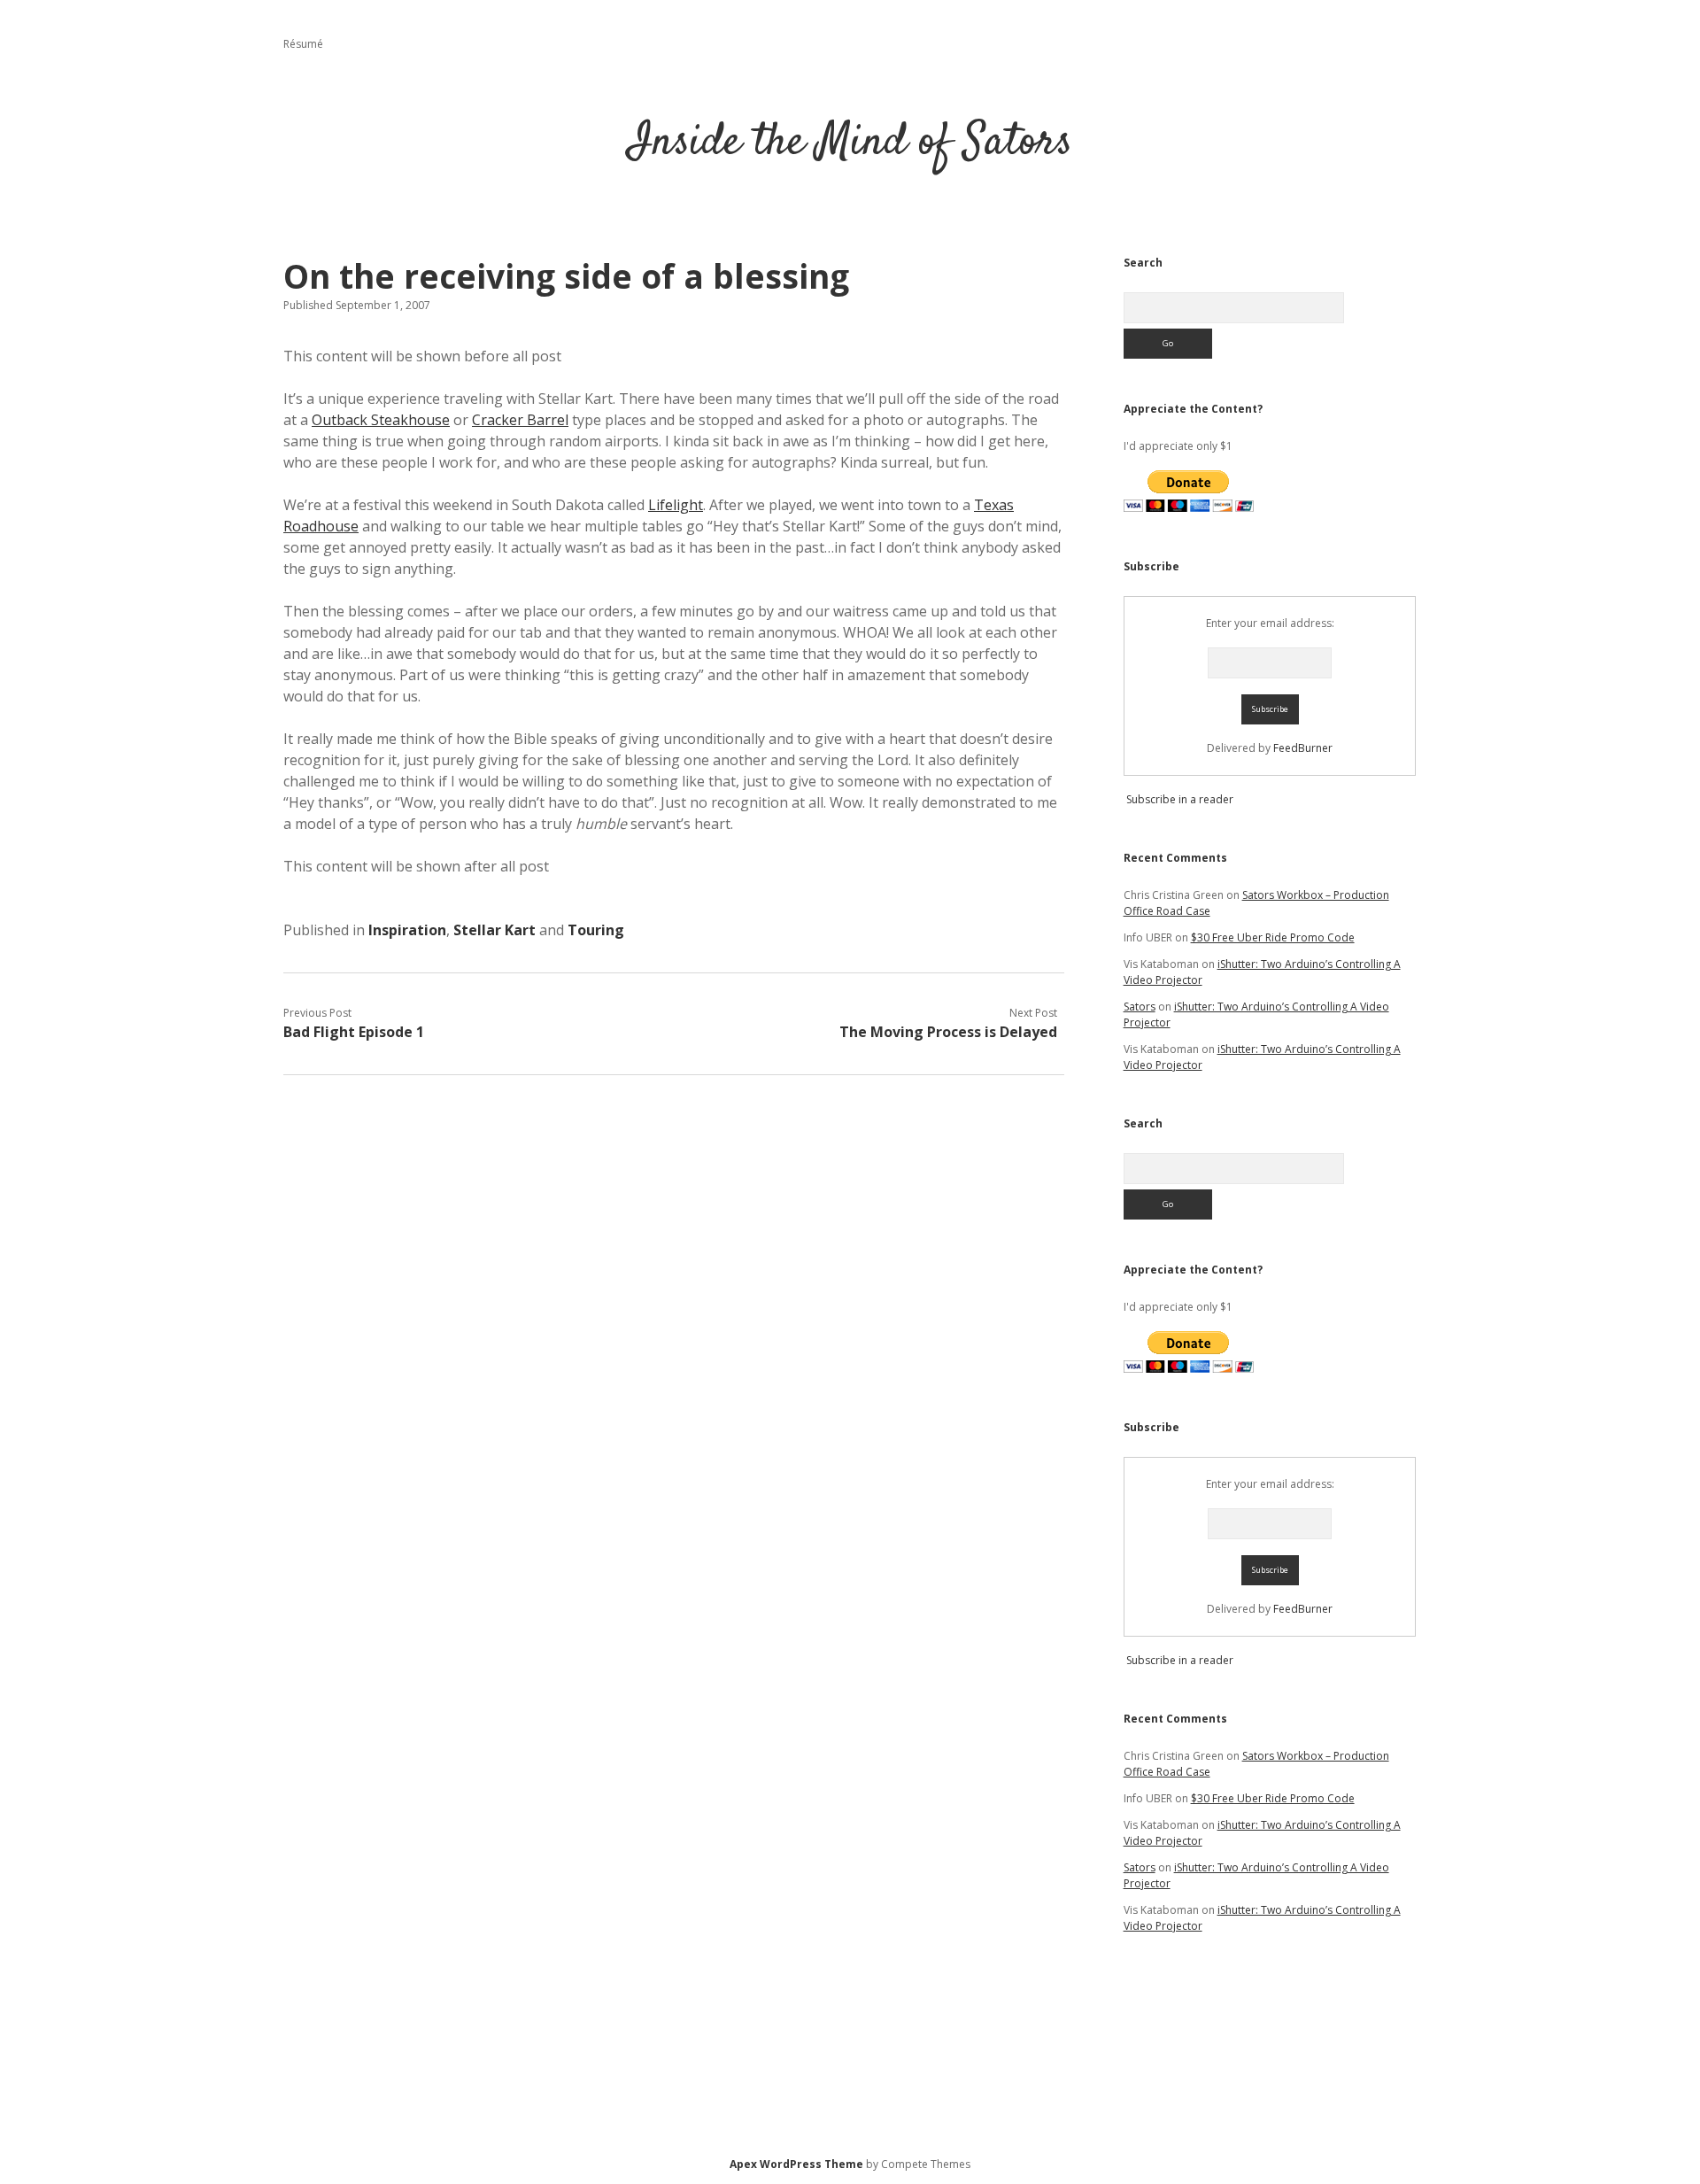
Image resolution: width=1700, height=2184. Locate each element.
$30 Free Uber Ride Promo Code (1273, 937)
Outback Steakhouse (381, 420)
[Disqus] (674, 1318)
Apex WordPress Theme (796, 2164)
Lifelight (676, 505)
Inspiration (407, 930)
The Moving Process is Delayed (948, 1032)
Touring (596, 930)
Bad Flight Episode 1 (354, 1032)
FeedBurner (1303, 748)
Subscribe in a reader (1180, 799)
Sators (1140, 1007)
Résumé (303, 44)
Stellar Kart (495, 930)
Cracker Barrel (520, 420)
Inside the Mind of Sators (850, 143)
